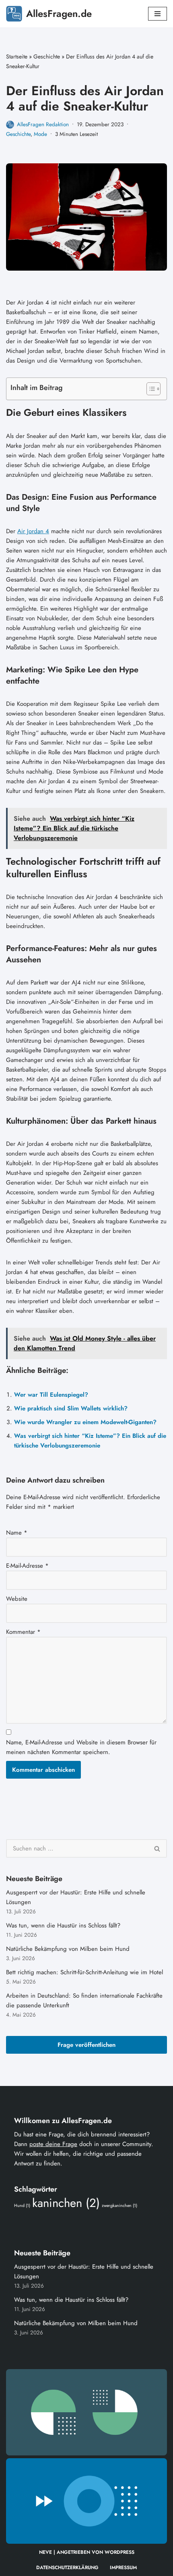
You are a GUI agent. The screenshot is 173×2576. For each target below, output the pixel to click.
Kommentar (23, 1632)
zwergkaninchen (119, 2206)
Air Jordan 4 (33, 531)
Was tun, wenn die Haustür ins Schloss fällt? (63, 1925)
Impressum (123, 2568)
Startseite (17, 56)
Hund (22, 2206)
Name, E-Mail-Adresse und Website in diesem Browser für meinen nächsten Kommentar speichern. (81, 1747)
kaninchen (66, 2203)
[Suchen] (158, 1848)
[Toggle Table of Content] (149, 389)
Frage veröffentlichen (86, 2045)
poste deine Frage (53, 2144)
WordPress (119, 2552)
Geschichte (47, 56)
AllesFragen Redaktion (43, 124)
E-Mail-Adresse (27, 1566)
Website (17, 1599)
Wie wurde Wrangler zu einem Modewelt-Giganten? (85, 1422)
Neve (45, 2552)
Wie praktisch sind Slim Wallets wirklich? (71, 1408)
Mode (40, 134)
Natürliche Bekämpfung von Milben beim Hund (68, 1949)
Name (17, 1533)
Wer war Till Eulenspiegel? (51, 1395)
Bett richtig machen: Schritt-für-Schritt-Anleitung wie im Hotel (84, 1972)
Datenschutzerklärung (67, 2568)
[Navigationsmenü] (158, 14)
